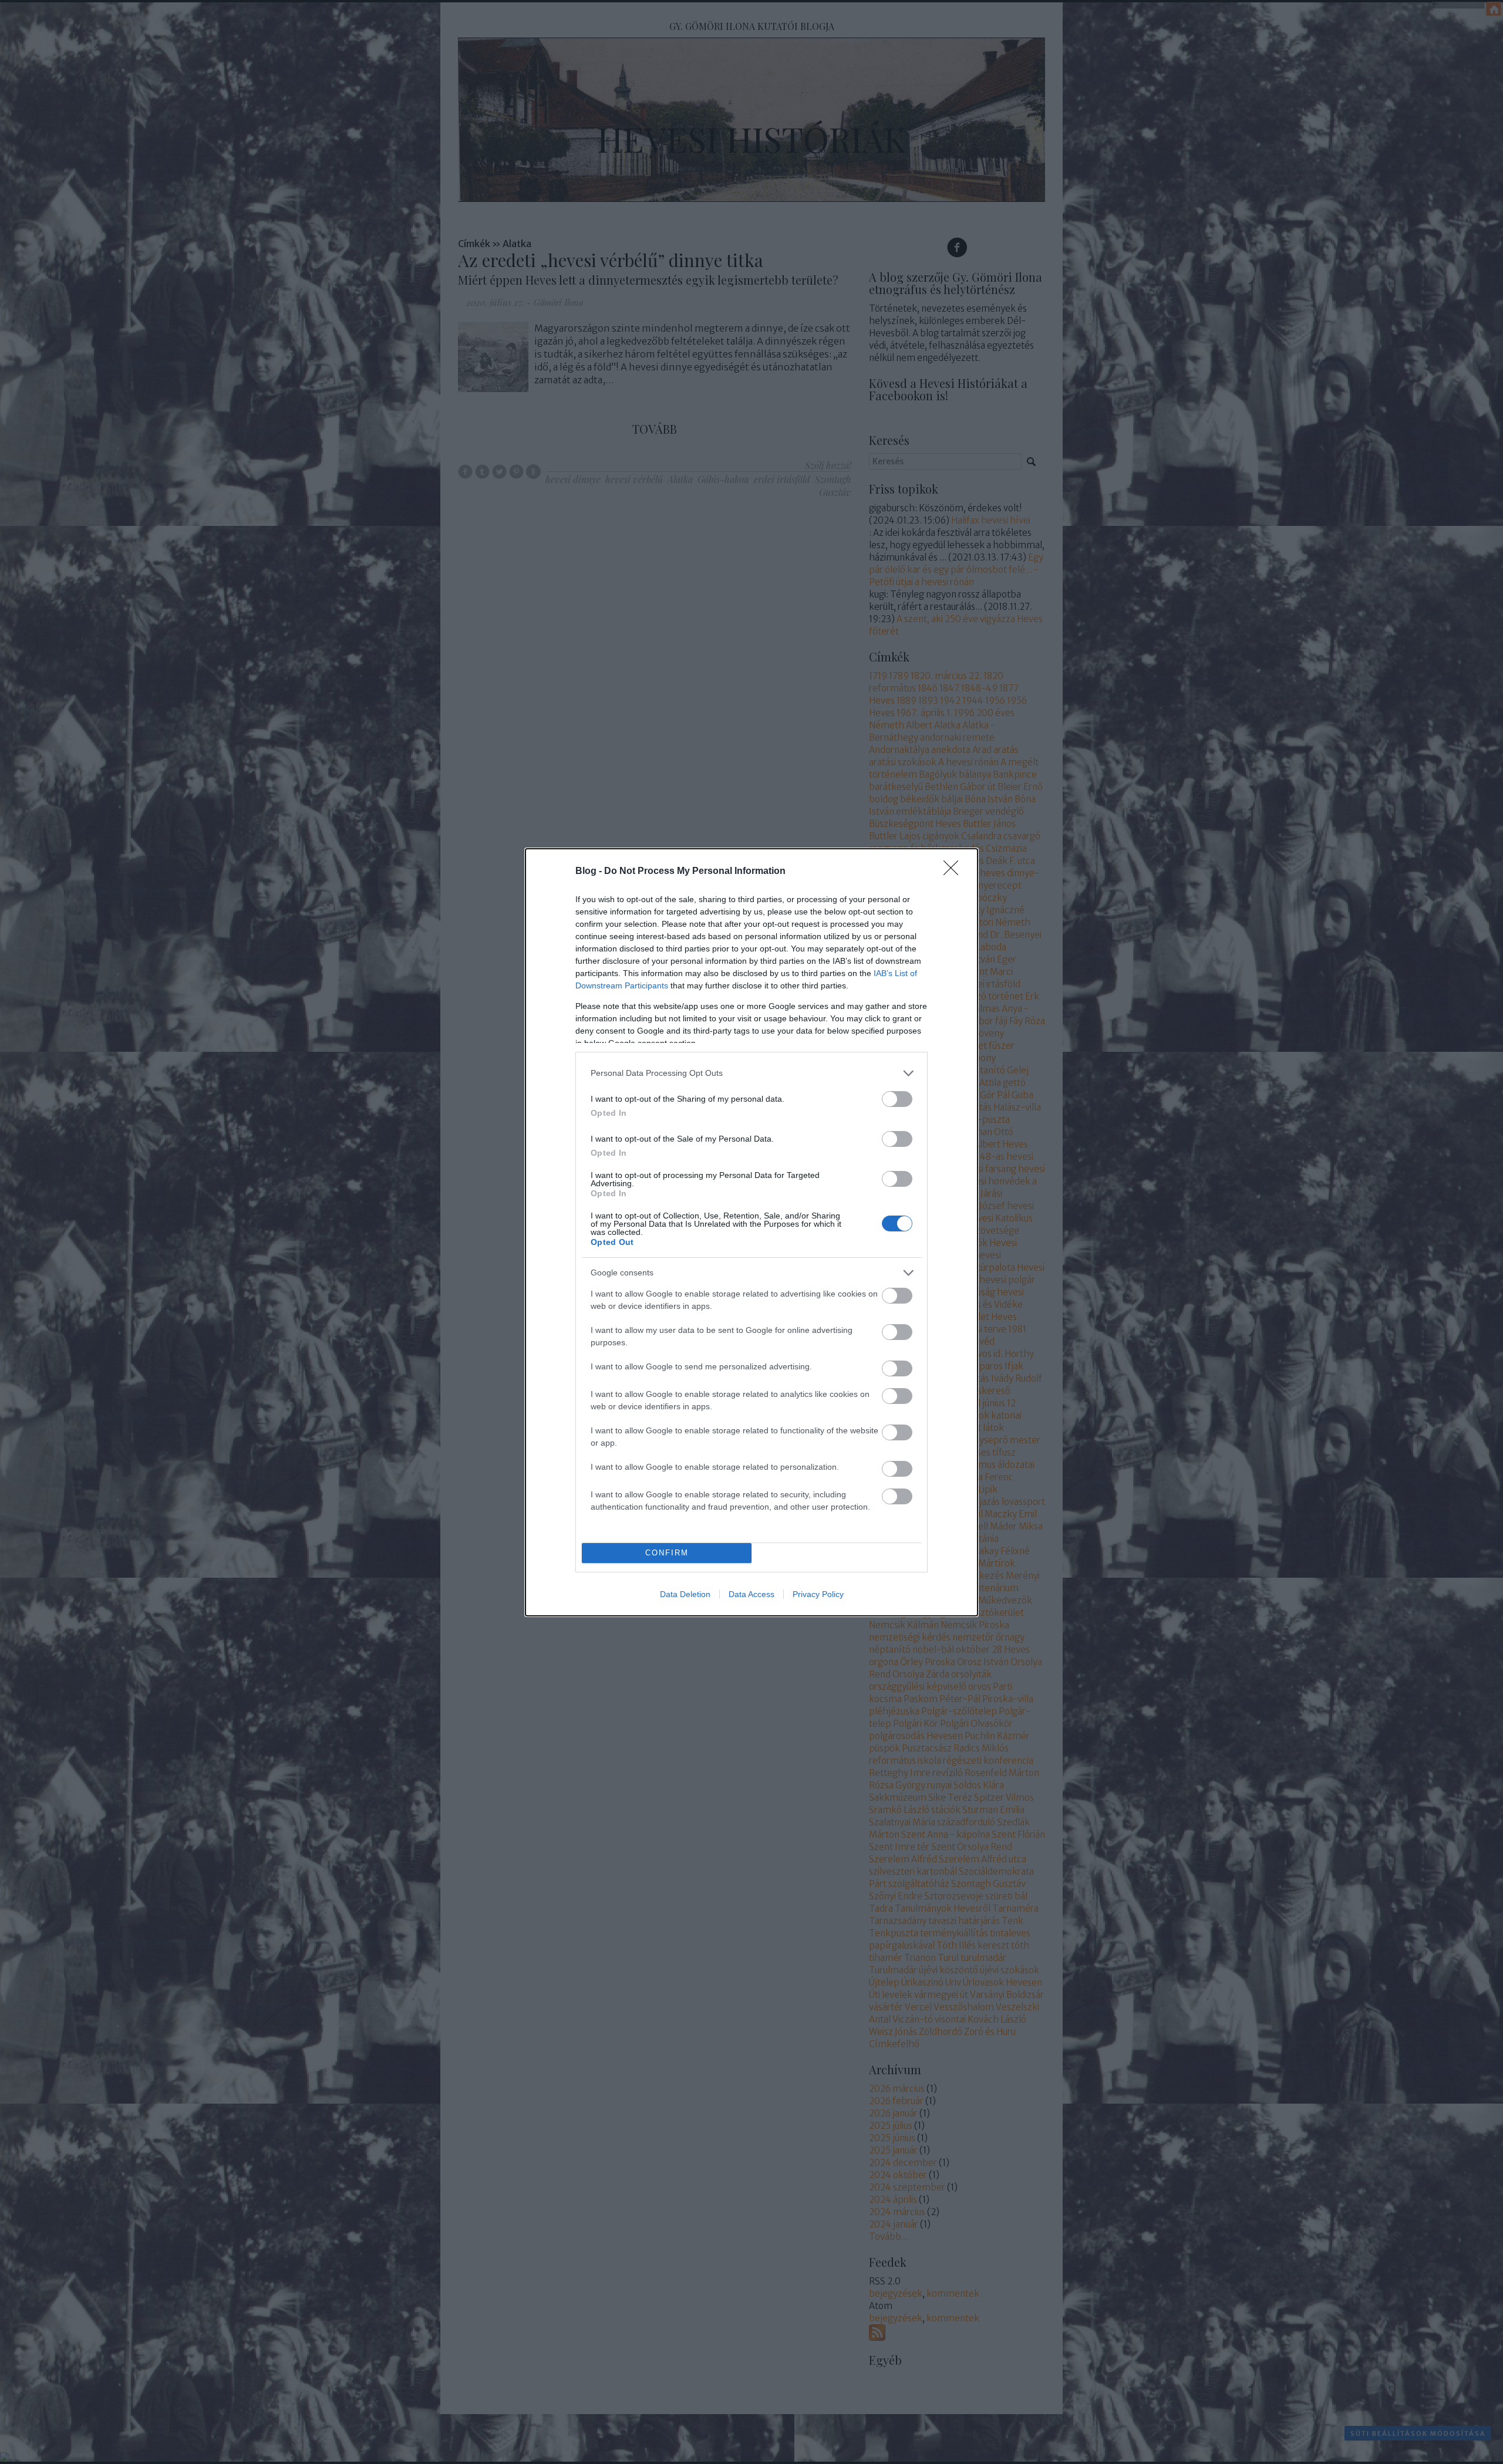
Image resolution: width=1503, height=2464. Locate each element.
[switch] (897, 1099)
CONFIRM (667, 1553)
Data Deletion (685, 1594)
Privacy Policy (818, 1594)
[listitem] (751, 1073)
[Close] (955, 872)
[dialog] (751, 1232)
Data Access (751, 1594)
